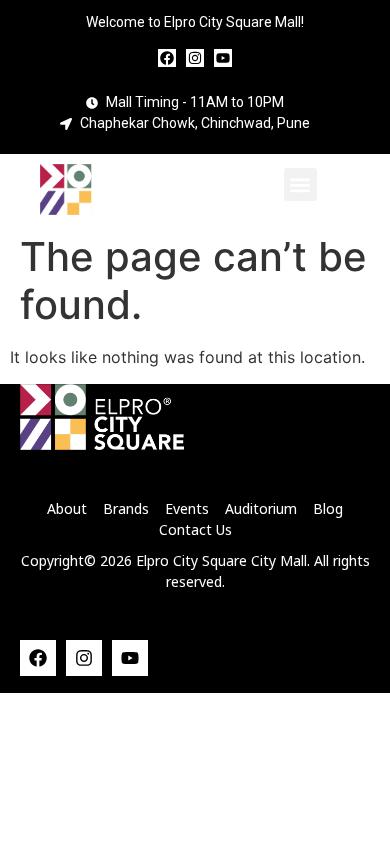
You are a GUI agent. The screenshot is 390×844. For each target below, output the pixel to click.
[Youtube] (223, 58)
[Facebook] (167, 58)
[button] (300, 184)
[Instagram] (195, 58)
